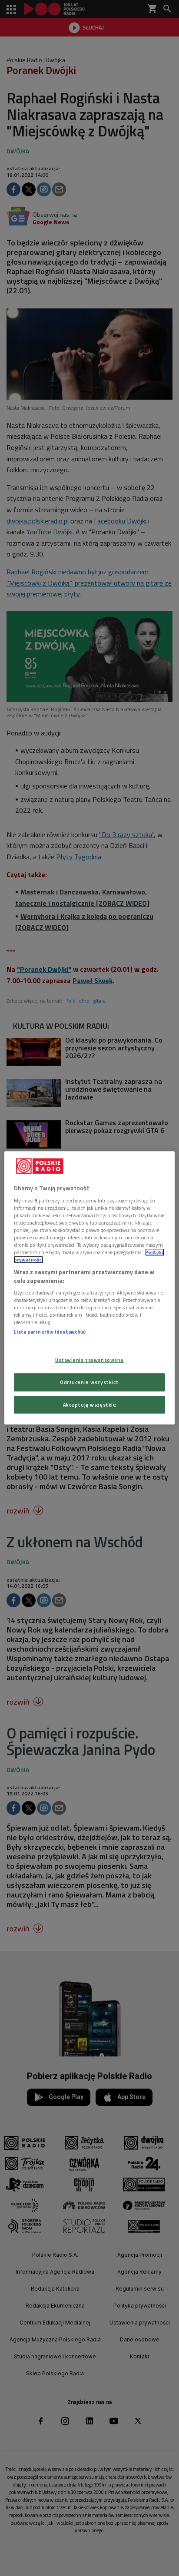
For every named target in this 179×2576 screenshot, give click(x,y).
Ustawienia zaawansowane (89, 1360)
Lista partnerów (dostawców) (50, 1332)
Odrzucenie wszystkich (89, 1382)
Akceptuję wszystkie (90, 1405)
